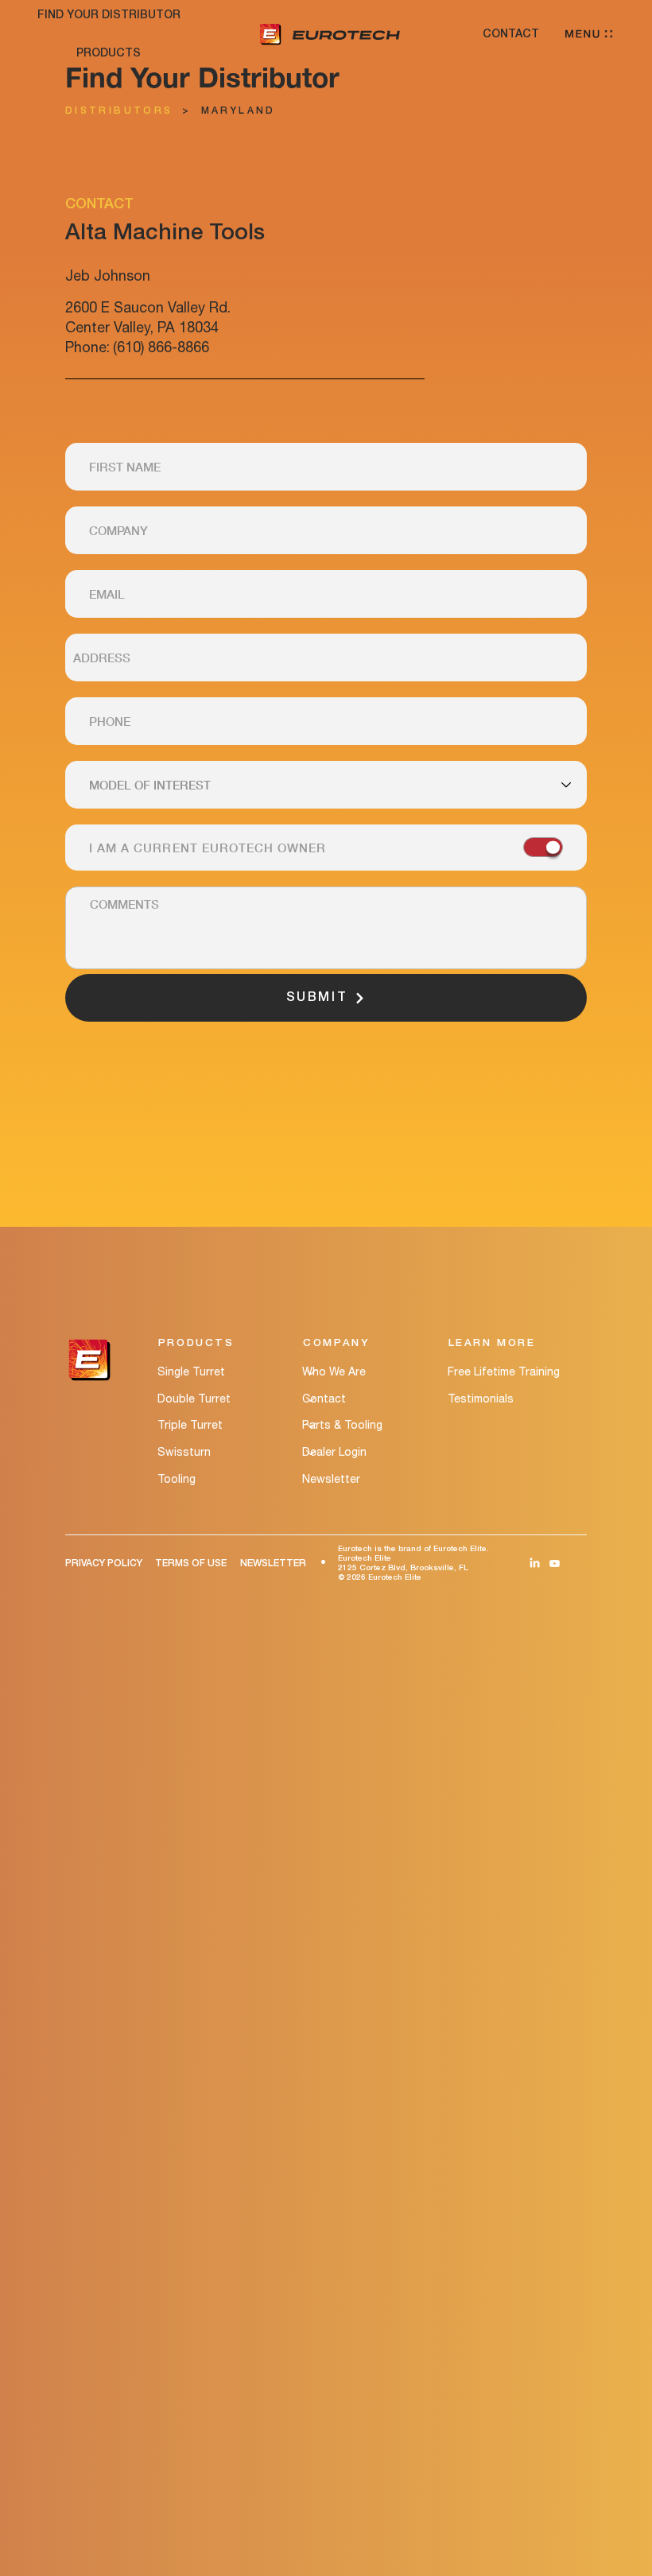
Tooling (177, 1479)
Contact (324, 1399)
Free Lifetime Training (504, 1371)
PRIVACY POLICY (104, 1563)
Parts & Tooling (342, 1425)
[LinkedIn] (535, 1563)
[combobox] (326, 658)
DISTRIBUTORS (119, 111)
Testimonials (481, 1399)
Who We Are (334, 1371)
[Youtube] (555, 1563)
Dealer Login (334, 1452)
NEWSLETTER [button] (273, 1563)
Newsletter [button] (331, 1479)
